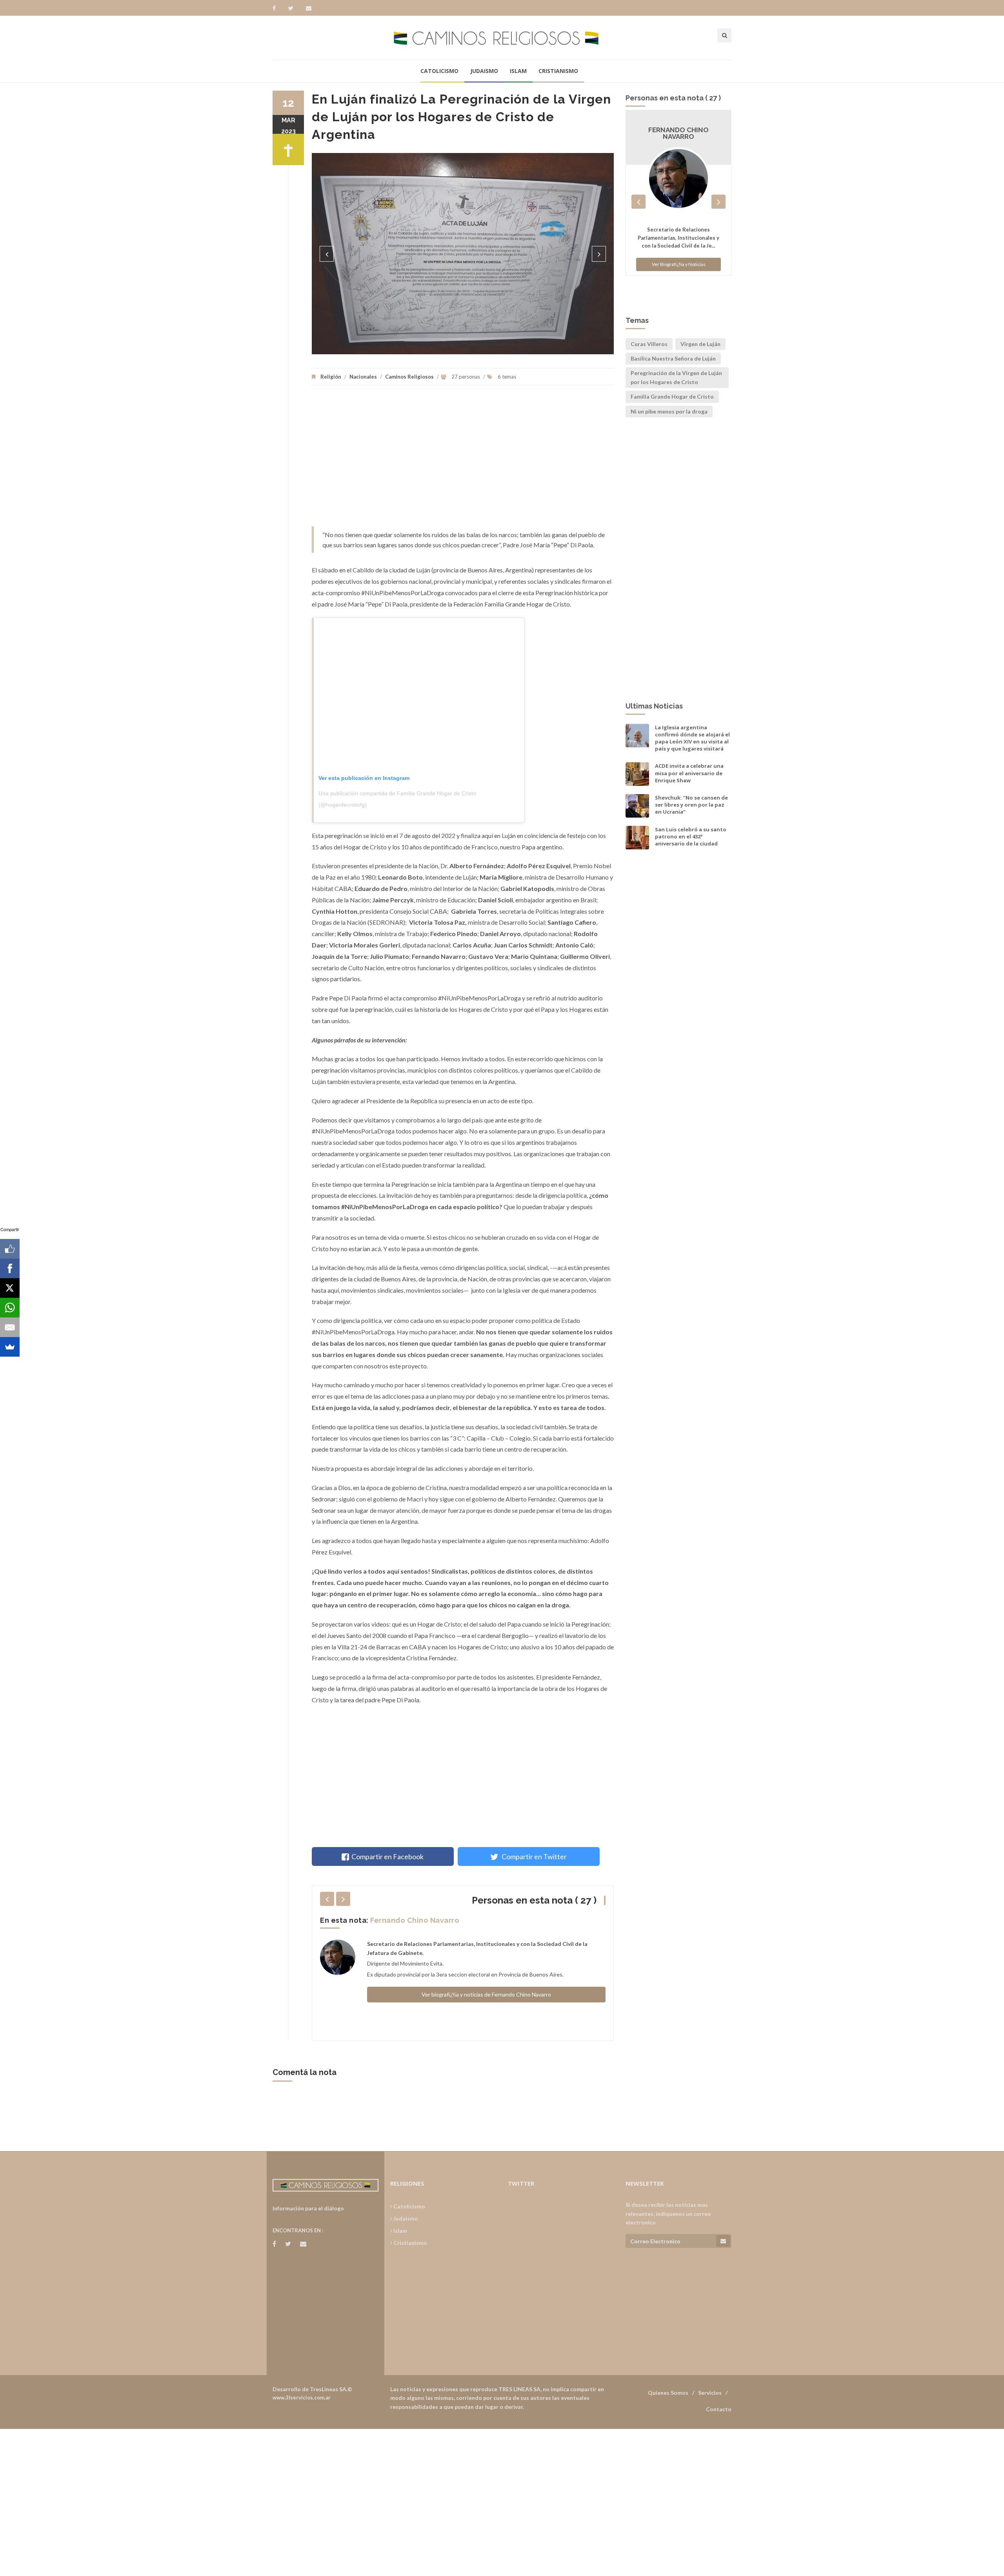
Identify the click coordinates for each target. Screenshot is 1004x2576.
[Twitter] (295, 8)
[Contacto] (309, 8)
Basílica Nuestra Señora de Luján (673, 358)
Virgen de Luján (700, 344)
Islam (518, 71)
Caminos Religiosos (409, 377)
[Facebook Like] (10, 1249)
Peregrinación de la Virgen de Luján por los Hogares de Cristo (676, 377)
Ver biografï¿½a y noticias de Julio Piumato (486, 2003)
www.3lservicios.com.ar (302, 2397)
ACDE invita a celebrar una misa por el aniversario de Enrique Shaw (689, 773)
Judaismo (484, 71)
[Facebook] (278, 8)
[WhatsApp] (10, 1308)
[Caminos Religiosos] (502, 37)
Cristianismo (558, 71)
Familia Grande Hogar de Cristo (672, 396)
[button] (327, 254)
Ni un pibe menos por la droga (669, 411)
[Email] (10, 1327)
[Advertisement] (463, 460)
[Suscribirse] (723, 2241)
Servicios (710, 2393)
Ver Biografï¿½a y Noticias (679, 265)
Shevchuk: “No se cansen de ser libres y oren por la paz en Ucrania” (691, 805)
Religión (331, 377)
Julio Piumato (395, 1920)
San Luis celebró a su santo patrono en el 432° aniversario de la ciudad (691, 836)
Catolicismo (439, 71)
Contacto (719, 2409)
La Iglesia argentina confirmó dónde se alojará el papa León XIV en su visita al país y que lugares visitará (692, 738)
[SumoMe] (10, 1347)
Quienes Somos (668, 2393)
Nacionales (363, 377)
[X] (10, 1288)
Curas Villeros (649, 344)
